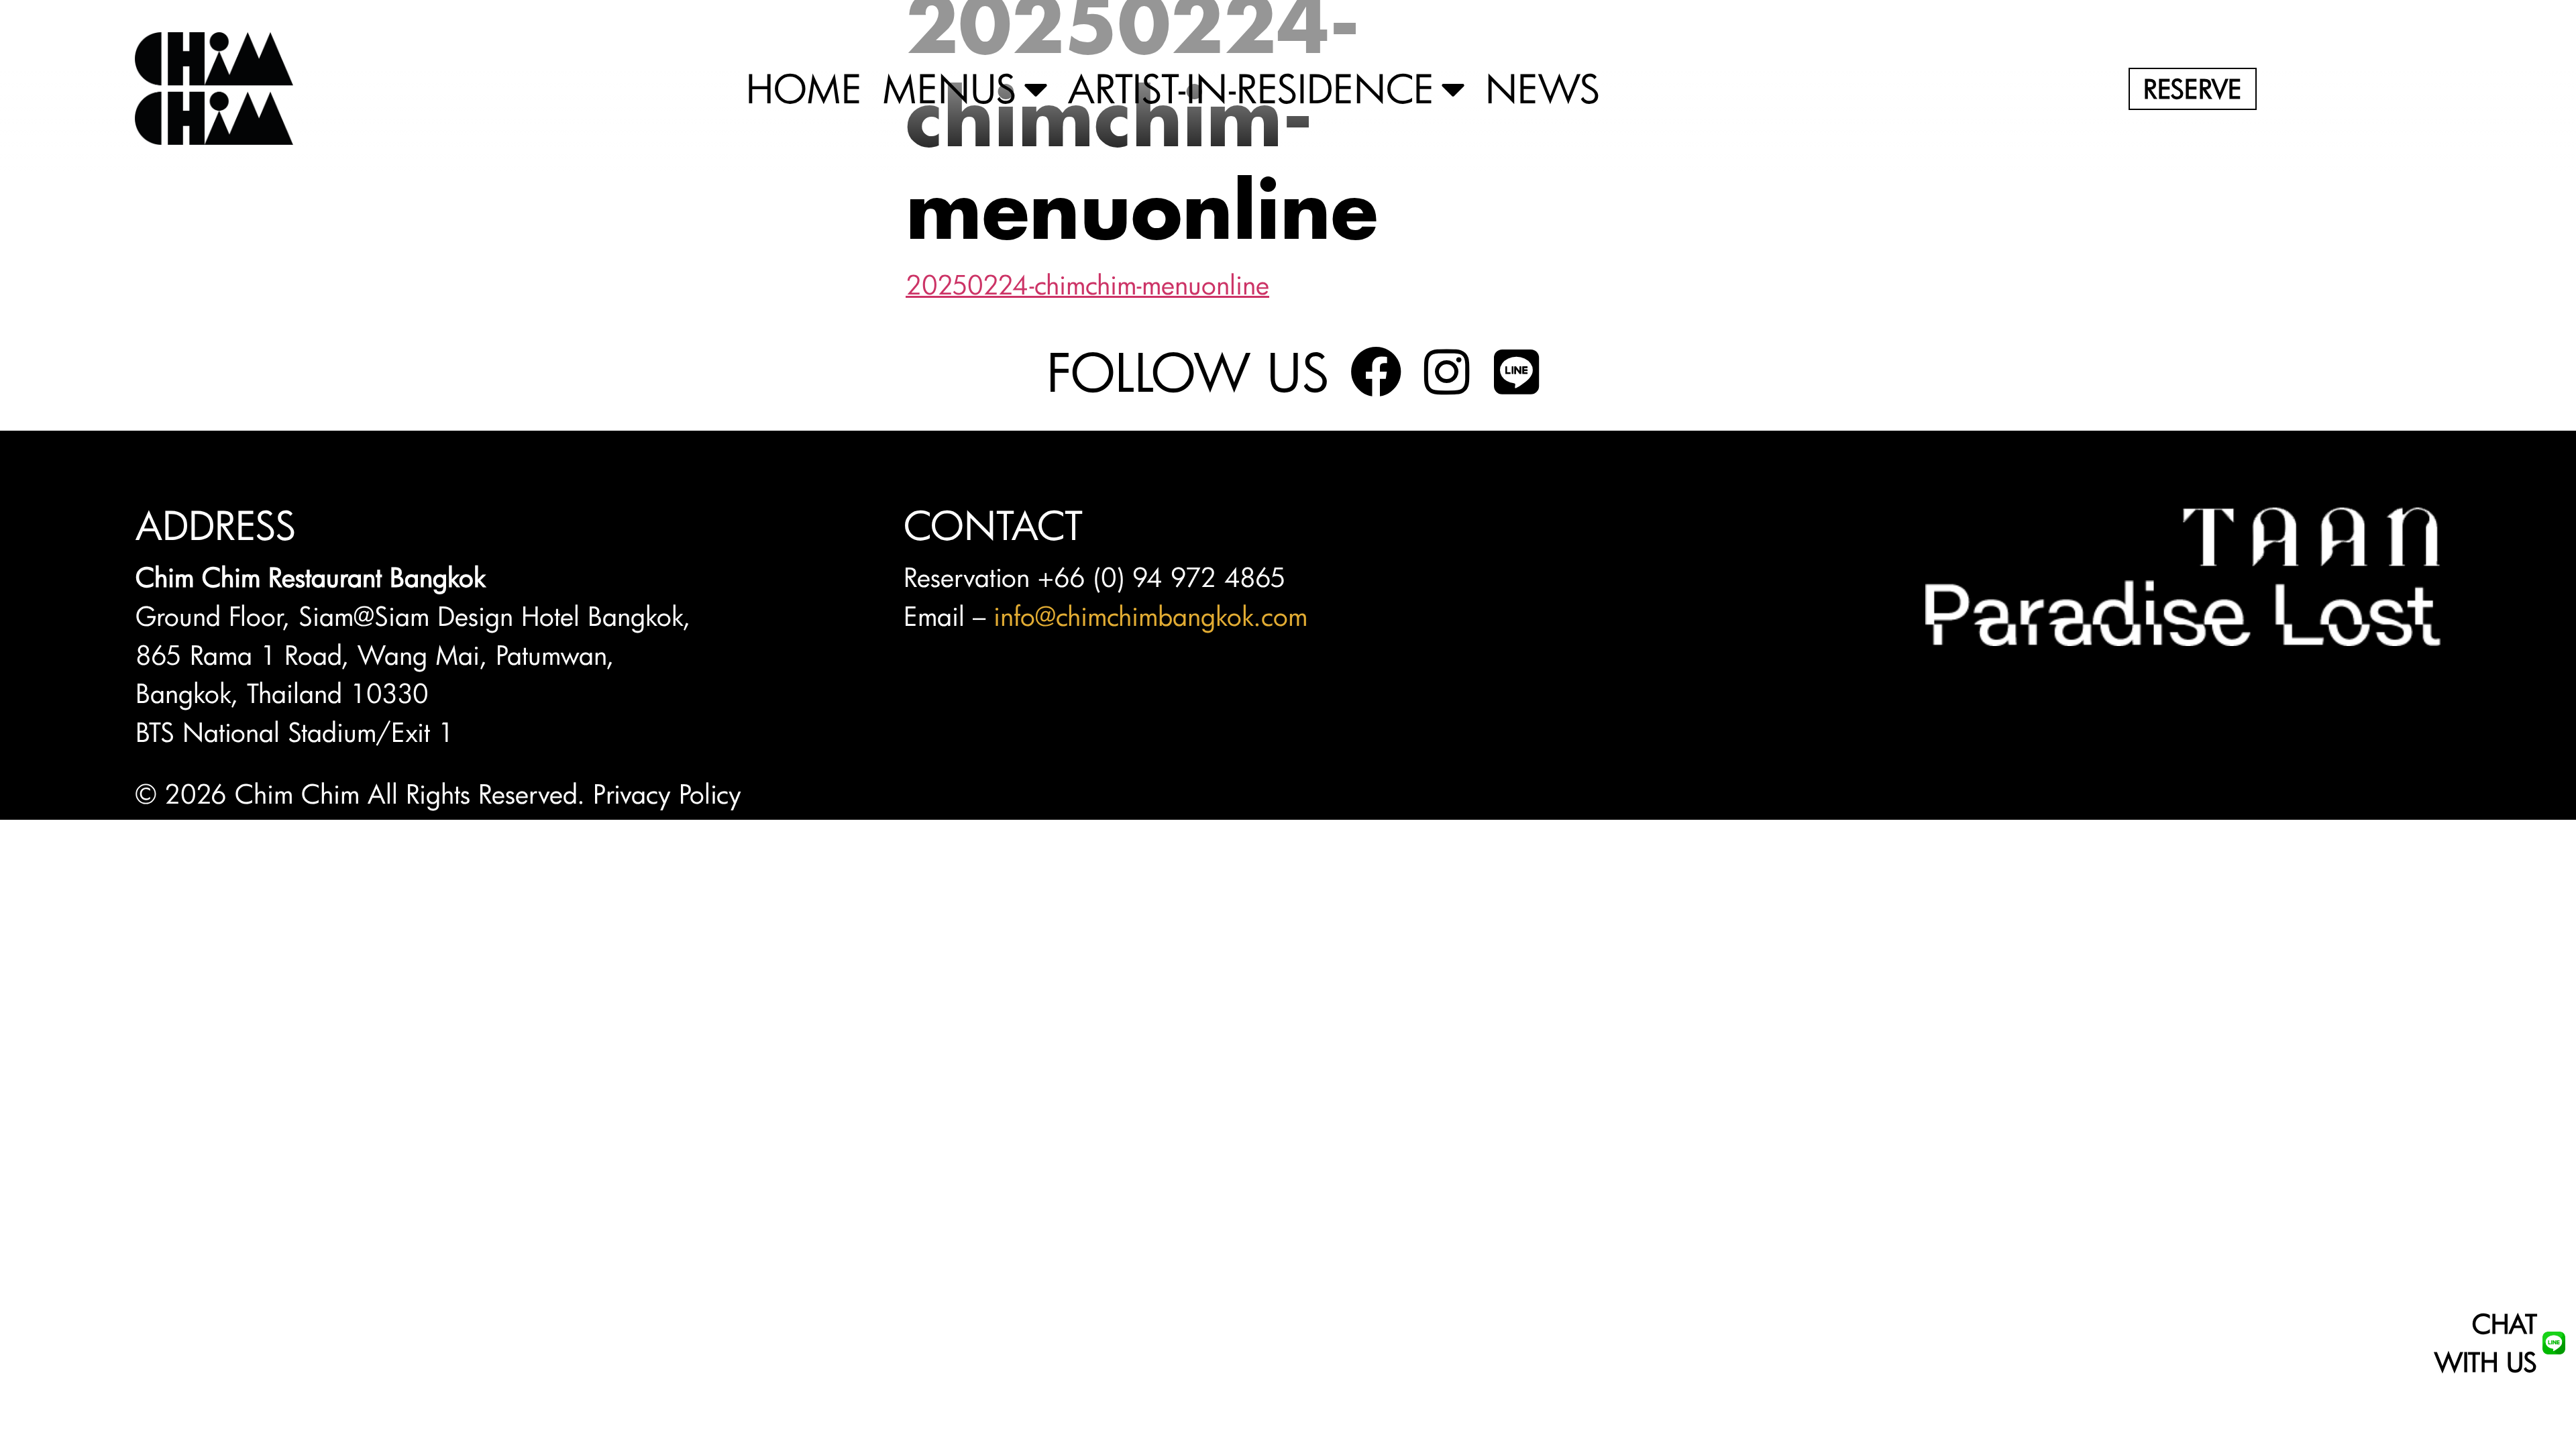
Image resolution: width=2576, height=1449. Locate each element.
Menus (950, 89)
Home (804, 89)
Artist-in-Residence (1251, 89)
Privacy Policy (667, 794)
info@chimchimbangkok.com (1150, 616)
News (1543, 89)
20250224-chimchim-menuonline (1087, 284)
